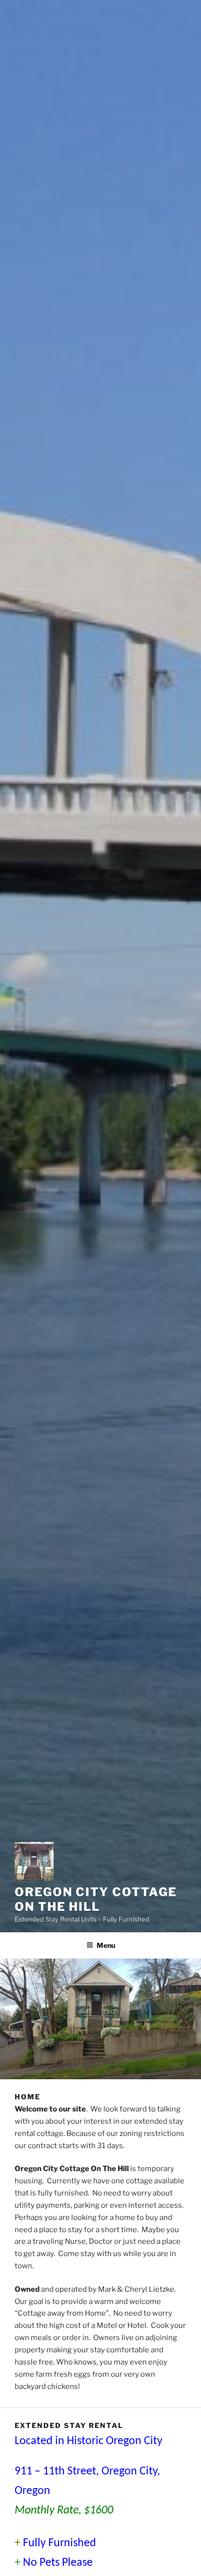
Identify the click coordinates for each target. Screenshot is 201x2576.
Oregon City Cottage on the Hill (96, 1899)
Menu (106, 1945)
